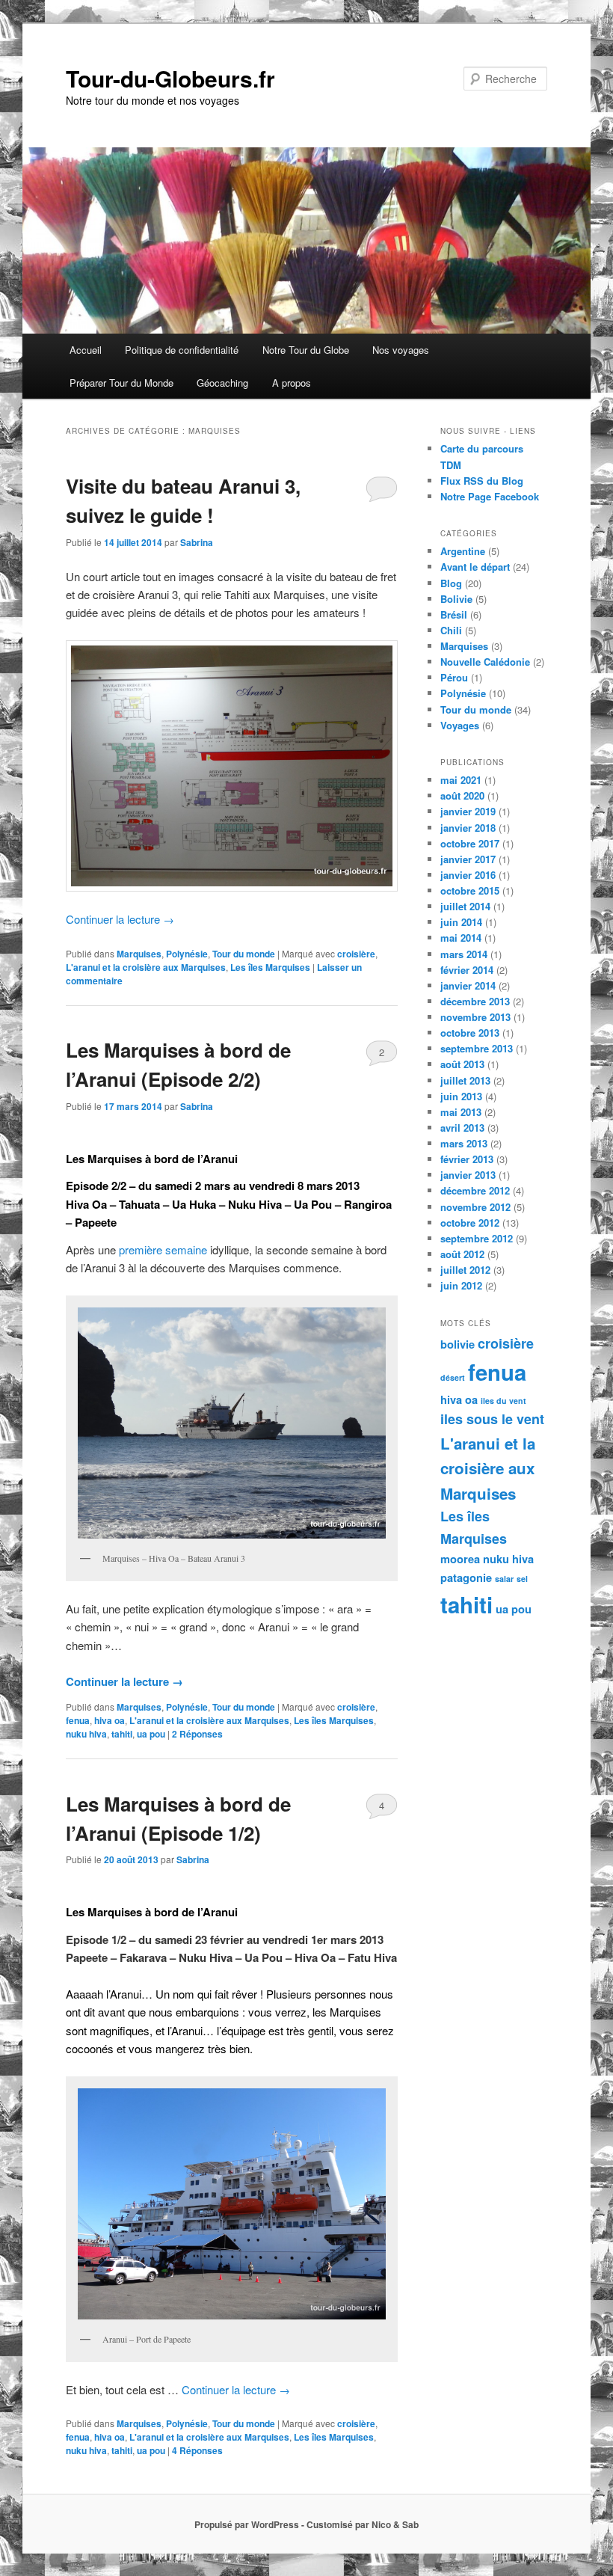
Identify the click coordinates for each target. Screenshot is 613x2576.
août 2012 (462, 1254)
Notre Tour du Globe (306, 350)
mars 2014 (464, 954)
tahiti (122, 1734)
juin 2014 (461, 922)
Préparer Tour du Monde (121, 383)
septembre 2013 (477, 1048)
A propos (292, 383)
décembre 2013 (475, 1001)
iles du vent (503, 1401)
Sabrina (197, 542)
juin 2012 (461, 1285)
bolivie (458, 1344)
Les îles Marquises (270, 967)
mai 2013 (461, 1112)
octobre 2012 (470, 1223)
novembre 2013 (475, 1017)
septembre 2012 (477, 1238)
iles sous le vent (492, 1419)
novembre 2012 (475, 1207)
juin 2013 (461, 1096)
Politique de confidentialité (182, 350)
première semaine (163, 1249)
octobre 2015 (470, 890)
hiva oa (110, 1720)
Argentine (463, 551)
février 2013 (467, 1159)
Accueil (86, 350)
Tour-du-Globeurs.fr (170, 78)
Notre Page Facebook (490, 496)
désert (453, 1377)
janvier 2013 (468, 1175)
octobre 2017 (470, 843)
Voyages (460, 725)
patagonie (466, 1578)
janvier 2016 (468, 875)
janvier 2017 (468, 859)
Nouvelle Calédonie (485, 662)
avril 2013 (462, 1128)
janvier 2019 (468, 811)
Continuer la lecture (120, 919)
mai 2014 (461, 938)
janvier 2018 (468, 828)
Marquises (139, 954)
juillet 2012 (465, 1270)
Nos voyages (401, 350)
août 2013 (462, 1064)
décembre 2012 (475, 1190)
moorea (460, 1559)
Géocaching (222, 383)
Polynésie (187, 954)
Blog (451, 583)
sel (522, 1579)
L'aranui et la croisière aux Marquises (146, 967)
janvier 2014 (468, 985)
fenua (78, 1720)
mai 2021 (461, 780)
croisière (356, 954)
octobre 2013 (470, 1033)
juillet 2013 (465, 1080)
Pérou (454, 677)
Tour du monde (244, 954)
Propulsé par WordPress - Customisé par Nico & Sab (306, 2524)
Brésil (454, 614)
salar (504, 1579)
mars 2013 (464, 1143)
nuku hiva (86, 1734)
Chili (451, 630)
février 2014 (467, 970)
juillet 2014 (465, 906)
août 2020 (462, 795)
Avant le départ (475, 567)
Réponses (197, 1734)
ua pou (151, 1734)
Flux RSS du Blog (482, 481)
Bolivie (456, 599)
